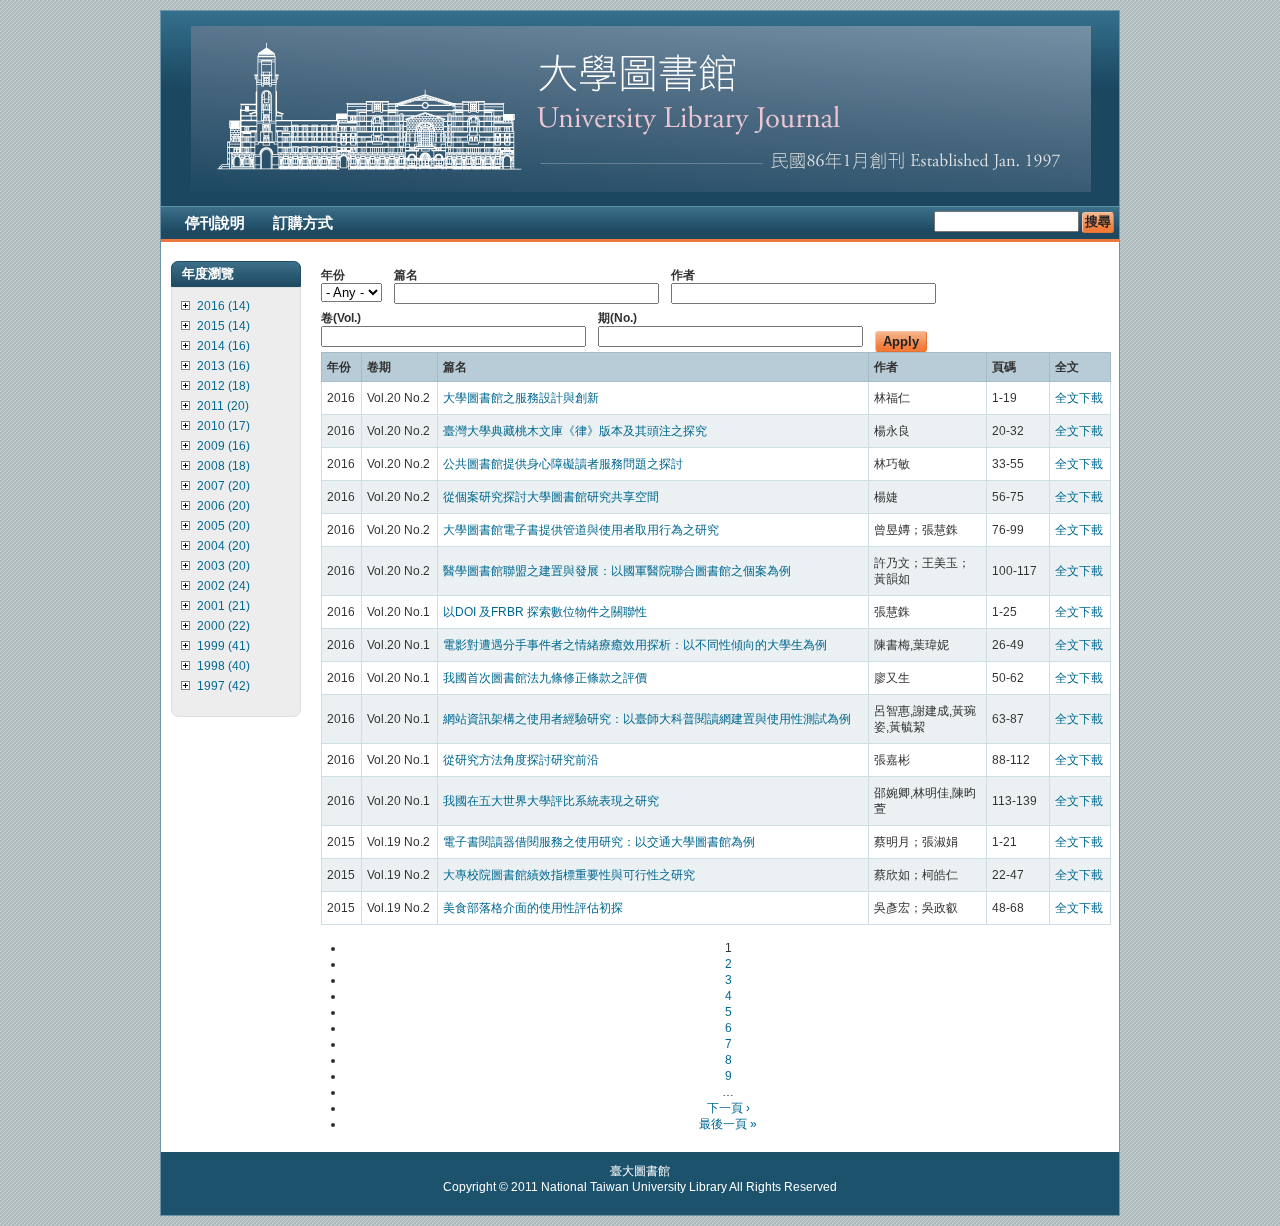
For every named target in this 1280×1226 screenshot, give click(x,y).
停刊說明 (215, 222)
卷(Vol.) (341, 318)
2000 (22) (223, 626)
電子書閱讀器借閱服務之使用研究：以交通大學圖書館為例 (599, 842)
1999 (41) (223, 646)
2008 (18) (223, 466)
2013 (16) (223, 366)
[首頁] (641, 188)
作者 (683, 275)
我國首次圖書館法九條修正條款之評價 (545, 678)
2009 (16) (223, 446)
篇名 (406, 275)
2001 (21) (223, 606)
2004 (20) (223, 546)
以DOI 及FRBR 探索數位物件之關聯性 (545, 612)
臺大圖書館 (640, 1171)
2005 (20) (223, 526)
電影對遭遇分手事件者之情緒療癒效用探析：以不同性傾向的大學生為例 (635, 645)
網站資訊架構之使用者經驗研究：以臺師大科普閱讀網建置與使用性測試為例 (647, 719)
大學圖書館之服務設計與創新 (521, 398)
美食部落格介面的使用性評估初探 (533, 908)
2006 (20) (223, 506)
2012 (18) (223, 386)
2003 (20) (223, 566)
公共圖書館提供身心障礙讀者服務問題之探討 (563, 464)
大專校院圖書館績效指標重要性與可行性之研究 (569, 875)
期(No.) (617, 318)
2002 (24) (223, 586)
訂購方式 (303, 222)
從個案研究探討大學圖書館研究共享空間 (551, 497)
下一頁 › (728, 1108)
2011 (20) (223, 406)
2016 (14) (223, 306)
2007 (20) (223, 486)
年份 (333, 275)
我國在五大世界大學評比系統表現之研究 (551, 801)
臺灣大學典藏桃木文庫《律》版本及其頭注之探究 (575, 431)
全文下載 (1079, 398)
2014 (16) (223, 346)
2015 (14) (223, 326)
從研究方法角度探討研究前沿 (521, 760)
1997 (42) (223, 686)
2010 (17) (223, 426)
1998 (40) (223, 666)
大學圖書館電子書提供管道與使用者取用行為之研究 (581, 530)
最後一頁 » (728, 1124)
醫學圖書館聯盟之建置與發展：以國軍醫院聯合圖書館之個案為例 (617, 571)
